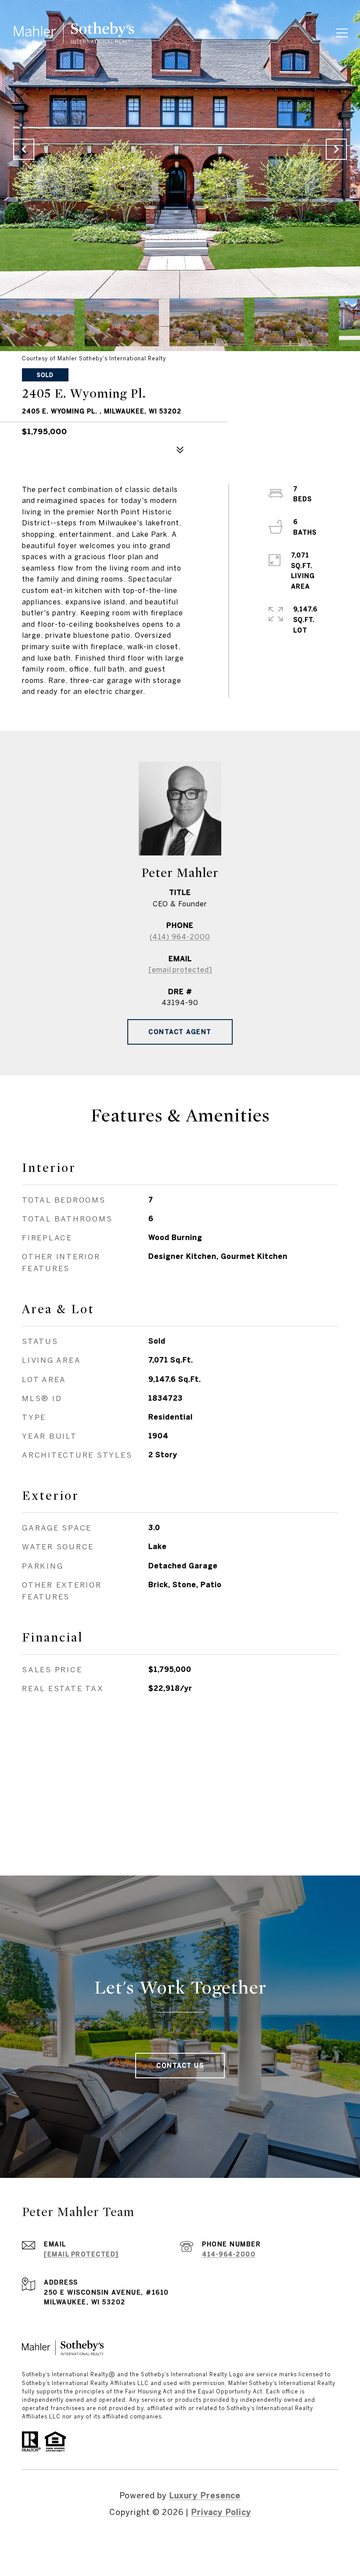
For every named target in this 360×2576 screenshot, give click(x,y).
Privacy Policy (221, 2512)
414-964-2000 (229, 2254)
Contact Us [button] (180, 2066)
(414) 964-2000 (180, 937)
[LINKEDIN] (180, 2541)
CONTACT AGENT (180, 1032)
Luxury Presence (205, 2495)
